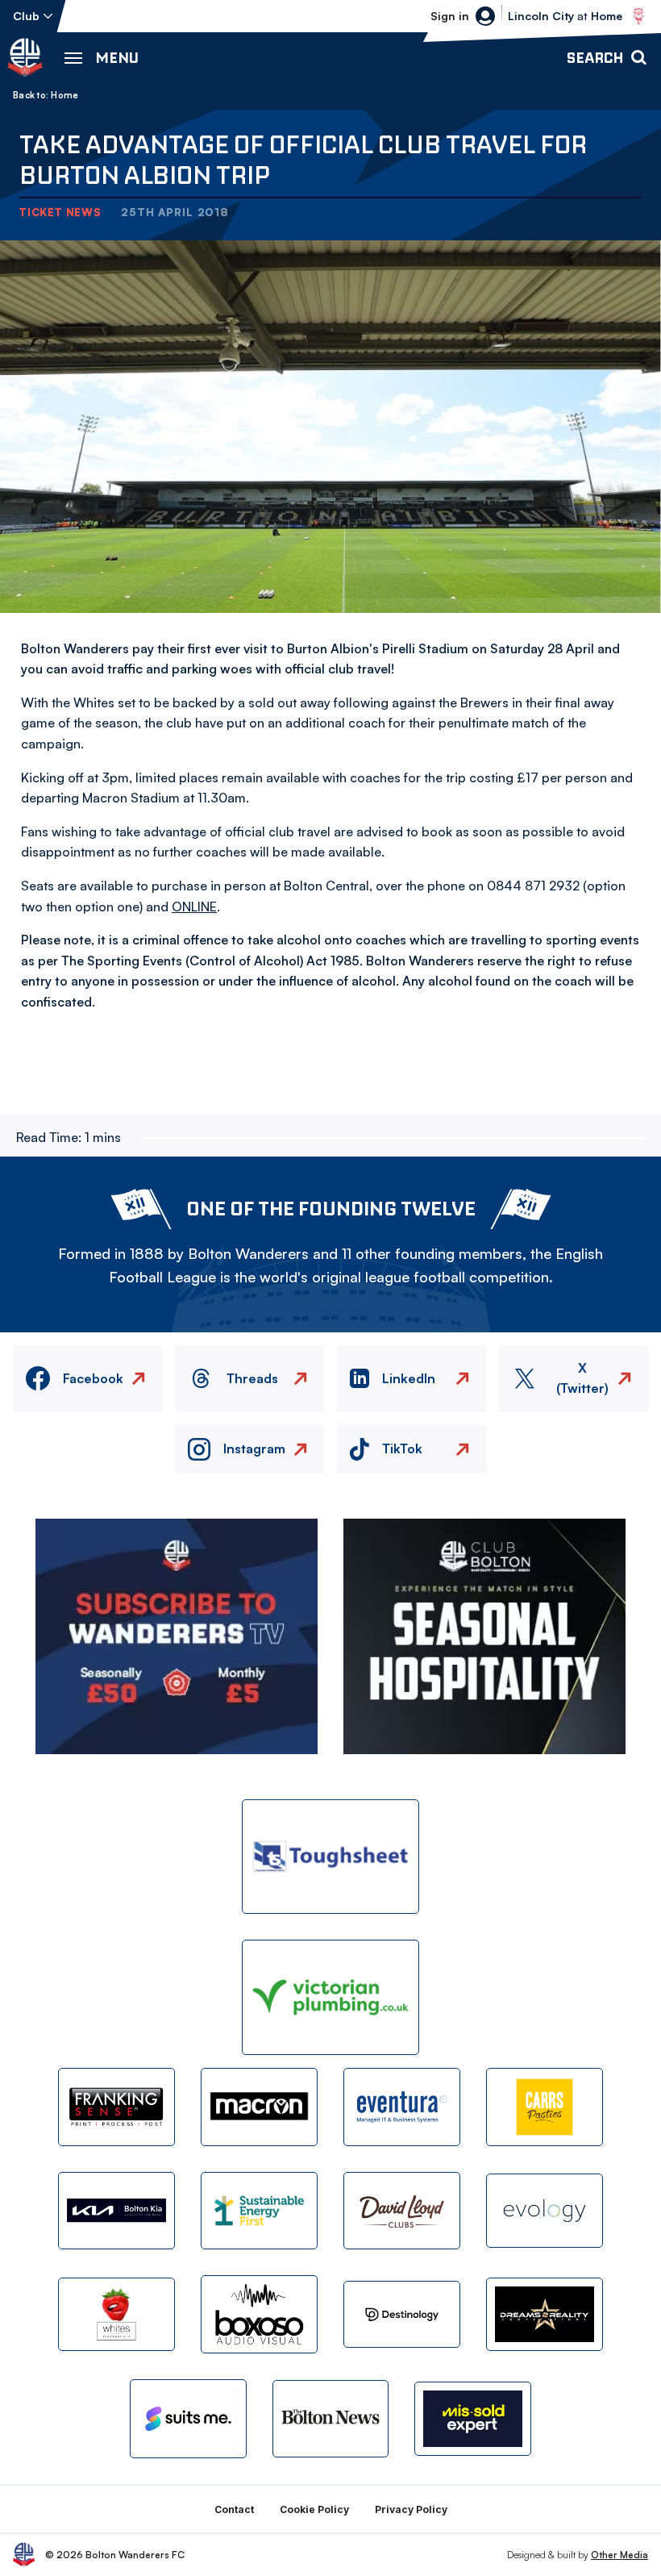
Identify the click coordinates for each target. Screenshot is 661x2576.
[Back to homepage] (25, 57)
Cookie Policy (314, 2509)
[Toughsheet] (330, 1857)
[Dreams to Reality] (545, 2314)
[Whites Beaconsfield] (116, 2314)
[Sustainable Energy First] (259, 2211)
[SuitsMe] (188, 2419)
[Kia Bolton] (116, 2211)
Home (64, 95)
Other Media (619, 2555)
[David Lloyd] (402, 2211)
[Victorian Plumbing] (330, 1997)
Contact (234, 2509)
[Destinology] (402, 2314)
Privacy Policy (411, 2509)
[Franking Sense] (116, 2107)
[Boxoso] (259, 2314)
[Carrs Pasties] (545, 2107)
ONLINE (194, 907)
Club (26, 16)
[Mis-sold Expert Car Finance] (473, 2418)
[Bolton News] (331, 2419)
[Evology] (545, 2210)
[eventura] (402, 2107)
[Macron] (259, 2107)
